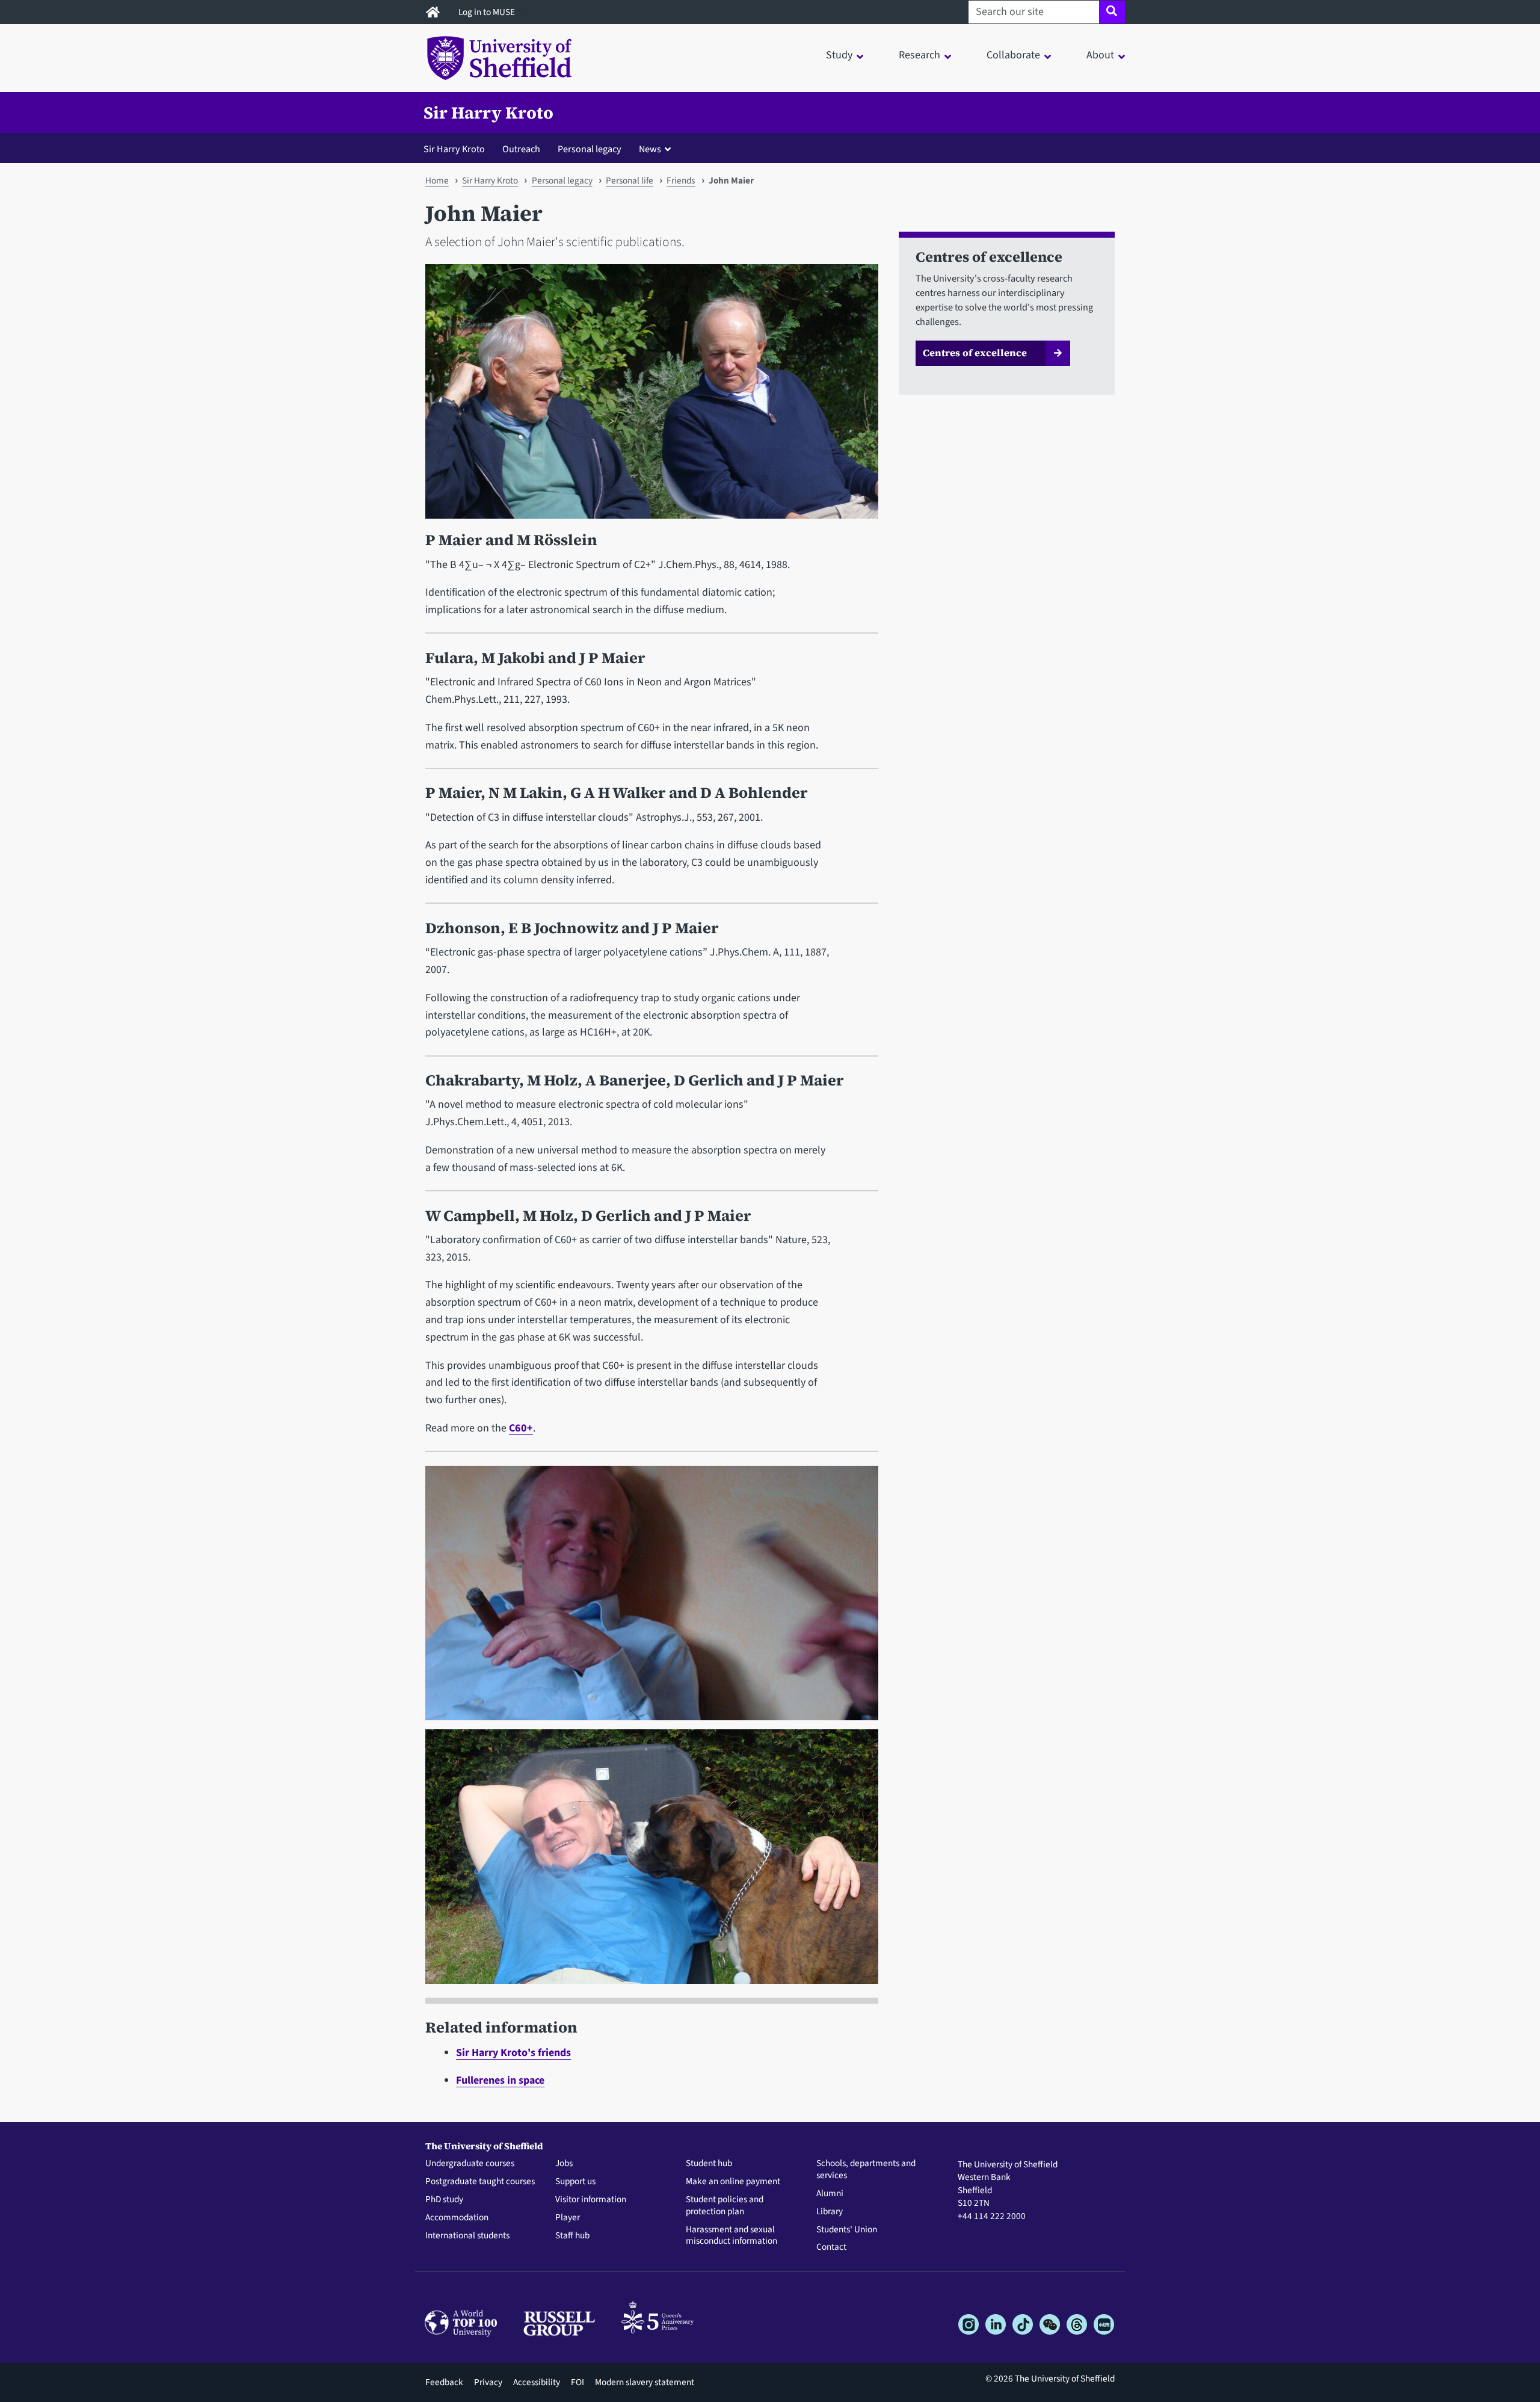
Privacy (488, 2382)
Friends (681, 181)
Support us (575, 2182)
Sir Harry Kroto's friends (513, 2053)
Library (830, 2212)
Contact (831, 2247)
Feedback (444, 2382)
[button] (658, 149)
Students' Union (847, 2230)
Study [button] (839, 55)
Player (568, 2218)
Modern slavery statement (645, 2382)
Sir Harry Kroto (488, 113)
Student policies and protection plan (725, 2206)
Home (437, 181)
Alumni (830, 2194)
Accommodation (457, 2218)
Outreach (521, 149)
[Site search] (1112, 12)
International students (467, 2236)
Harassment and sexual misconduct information (731, 2236)
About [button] (1100, 55)
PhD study (444, 2200)
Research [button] (919, 55)
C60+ (521, 1428)
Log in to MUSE (488, 12)
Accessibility (537, 2382)
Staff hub (572, 2236)
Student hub (709, 2164)
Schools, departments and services (866, 2170)
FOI (577, 2382)
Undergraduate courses (470, 2164)
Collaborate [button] (1013, 55)
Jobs (564, 2164)
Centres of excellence (975, 353)
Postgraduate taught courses (480, 2182)
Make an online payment (733, 2182)
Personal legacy (590, 149)
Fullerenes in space (500, 2080)
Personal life (630, 181)
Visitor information (591, 2200)
